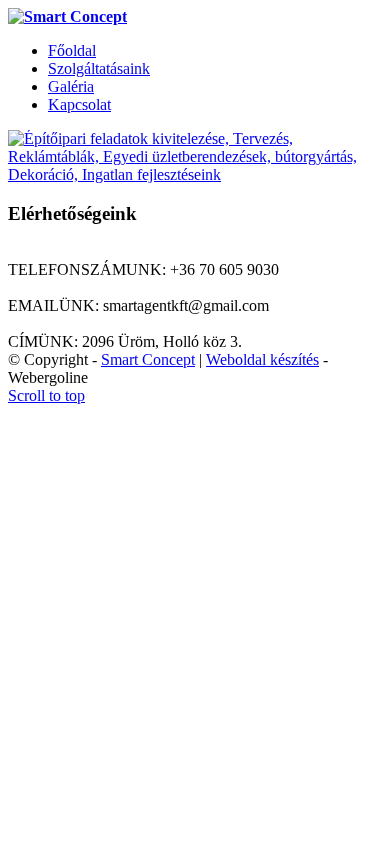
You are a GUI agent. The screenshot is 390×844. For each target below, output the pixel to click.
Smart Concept (148, 359)
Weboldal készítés (262, 359)
